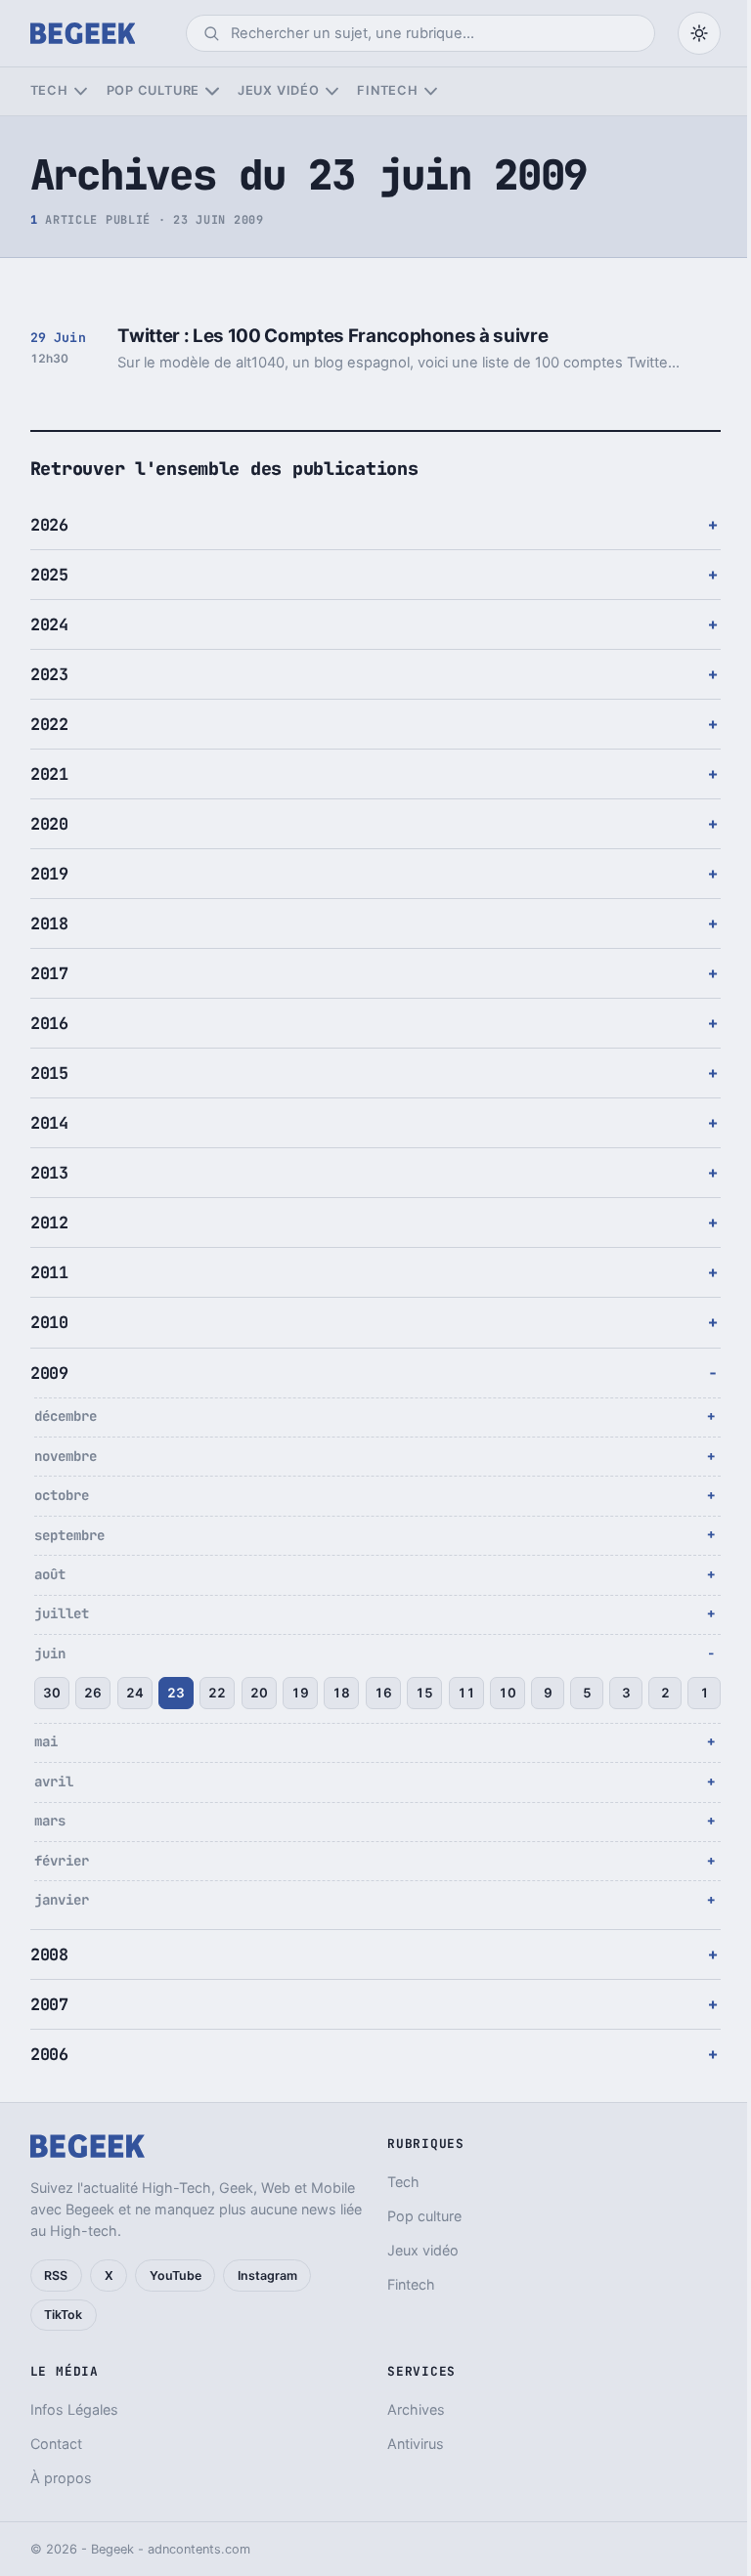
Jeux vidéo (279, 90)
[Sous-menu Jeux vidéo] (332, 91)
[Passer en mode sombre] (699, 33)
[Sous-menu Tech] (81, 91)
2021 (49, 774)
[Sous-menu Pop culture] (212, 91)
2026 (49, 525)
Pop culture (153, 90)
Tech (49, 90)
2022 (49, 724)
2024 (49, 624)
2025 (49, 575)
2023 (49, 674)
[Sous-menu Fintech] (431, 91)
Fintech (387, 90)
